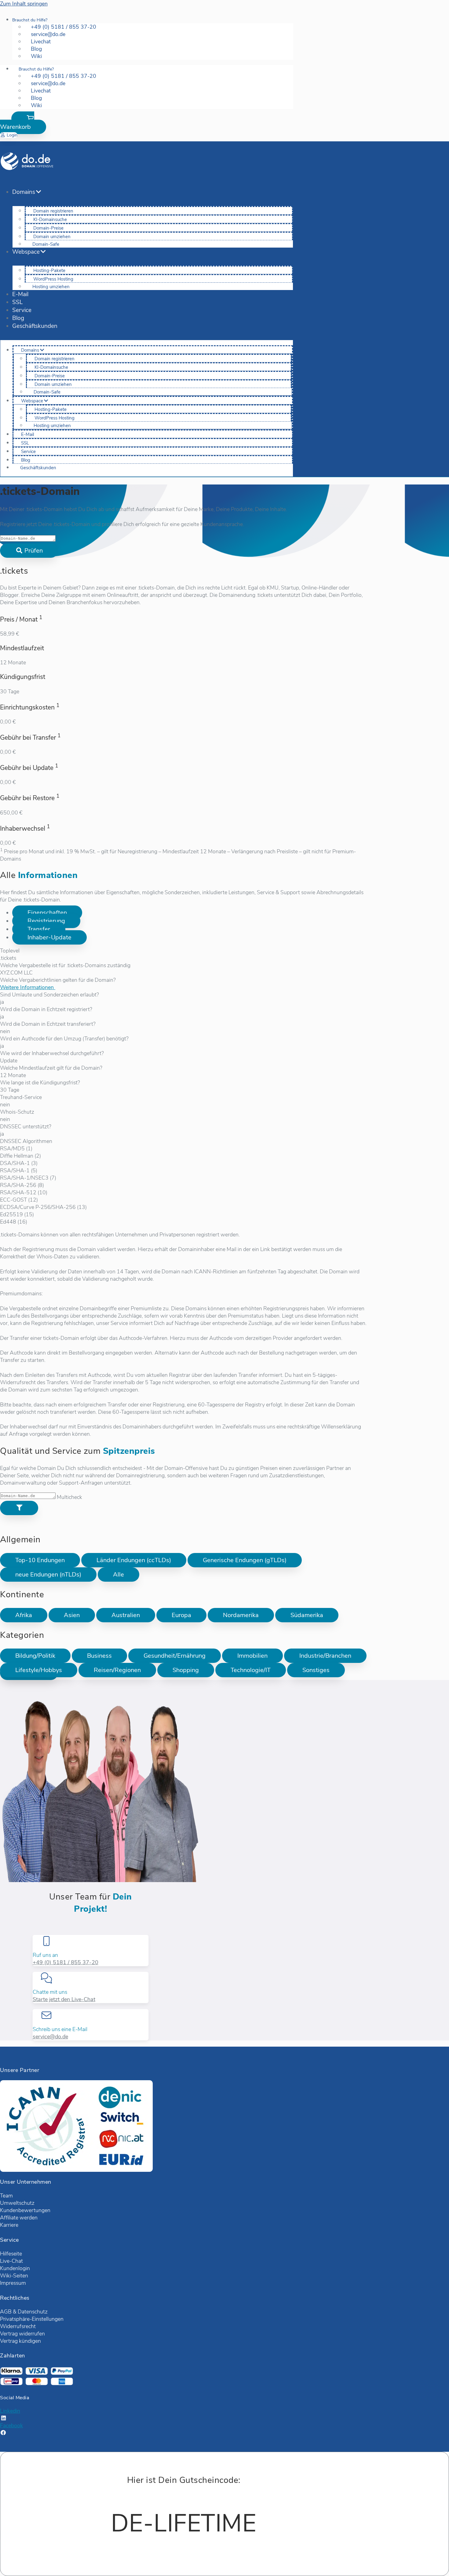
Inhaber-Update (49, 937)
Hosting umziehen (51, 287)
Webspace (26, 252)
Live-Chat (11, 2261)
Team (6, 2196)
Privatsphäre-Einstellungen (32, 2319)
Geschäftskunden (35, 326)
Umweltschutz (17, 2203)
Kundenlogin (15, 2268)
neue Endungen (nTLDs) (48, 1575)
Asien (72, 1615)
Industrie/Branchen (325, 1656)
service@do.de (50, 2037)
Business (99, 1656)
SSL (17, 302)
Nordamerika (241, 1615)
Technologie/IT (251, 1670)
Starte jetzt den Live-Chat (64, 1999)
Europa (181, 1615)
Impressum (13, 2283)
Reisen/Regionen (117, 1670)
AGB (6, 2312)
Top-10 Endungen (40, 1560)
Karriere (9, 2225)
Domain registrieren (53, 211)
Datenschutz (33, 2312)
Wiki (36, 56)
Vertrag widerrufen (22, 2334)
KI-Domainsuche (50, 220)
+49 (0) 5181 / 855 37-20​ (66, 1962)
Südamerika (307, 1615)
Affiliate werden (19, 2218)
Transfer (39, 929)
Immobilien (252, 1656)
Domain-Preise (48, 228)
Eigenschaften (47, 913)
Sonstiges (316, 1670)
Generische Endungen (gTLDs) (245, 1560)
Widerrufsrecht (18, 2326)
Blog (18, 318)
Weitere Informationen (28, 987)
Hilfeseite (11, 2254)
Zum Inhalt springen (24, 4)
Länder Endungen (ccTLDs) (134, 1560)
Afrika (24, 1615)
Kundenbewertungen (25, 2210)
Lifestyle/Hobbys (39, 1670)
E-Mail (20, 294)
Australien (126, 1615)
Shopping (186, 1670)
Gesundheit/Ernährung (175, 1656)
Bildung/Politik (35, 1656)
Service (22, 310)
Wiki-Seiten (14, 2276)
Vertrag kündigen (20, 2341)
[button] (23, 123)
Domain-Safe (46, 244)
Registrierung (46, 921)
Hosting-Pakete (49, 270)
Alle (119, 1575)
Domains (24, 192)
